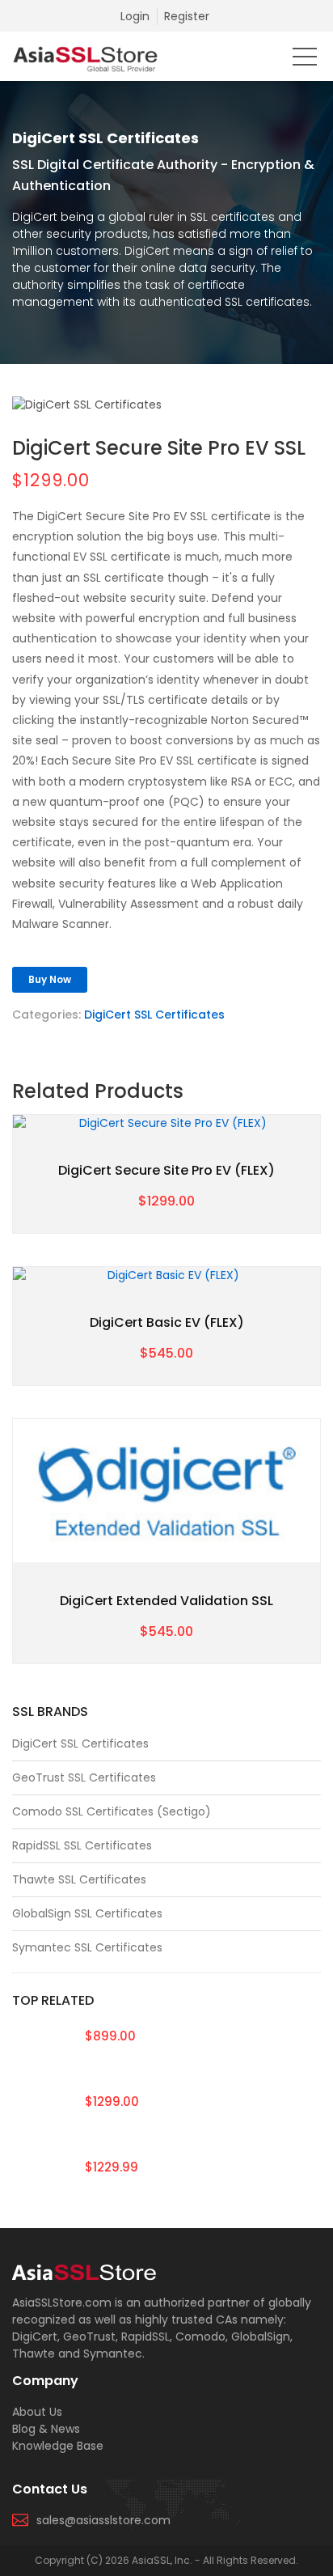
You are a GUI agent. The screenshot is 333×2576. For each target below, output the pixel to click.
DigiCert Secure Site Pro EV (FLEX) (166, 1170)
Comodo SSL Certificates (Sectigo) (112, 1811)
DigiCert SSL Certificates (154, 1015)
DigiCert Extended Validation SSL (166, 1601)
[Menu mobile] (305, 60)
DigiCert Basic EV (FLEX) (167, 1322)
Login (135, 16)
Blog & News (46, 2429)
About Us (37, 2412)
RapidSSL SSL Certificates (82, 1845)
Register (187, 16)
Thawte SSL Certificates (79, 1879)
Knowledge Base (58, 2446)
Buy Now (50, 979)
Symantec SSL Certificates (87, 1947)
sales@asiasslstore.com (103, 2520)
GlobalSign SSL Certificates (87, 1913)
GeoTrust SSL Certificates (84, 1777)
